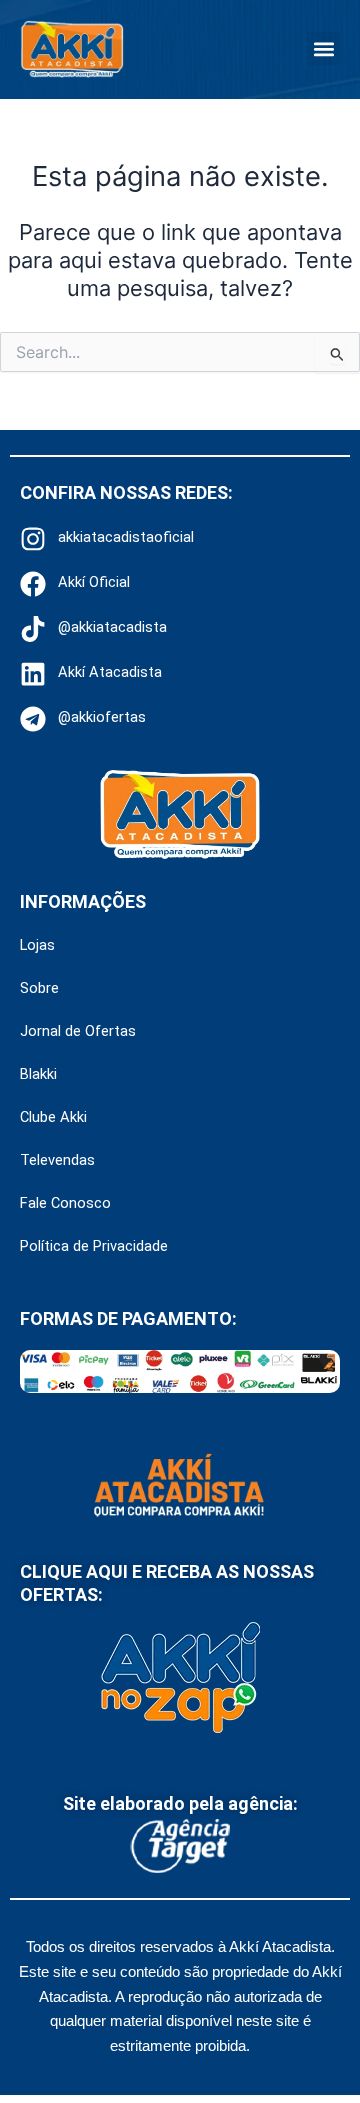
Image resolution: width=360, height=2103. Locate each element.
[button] (323, 48)
